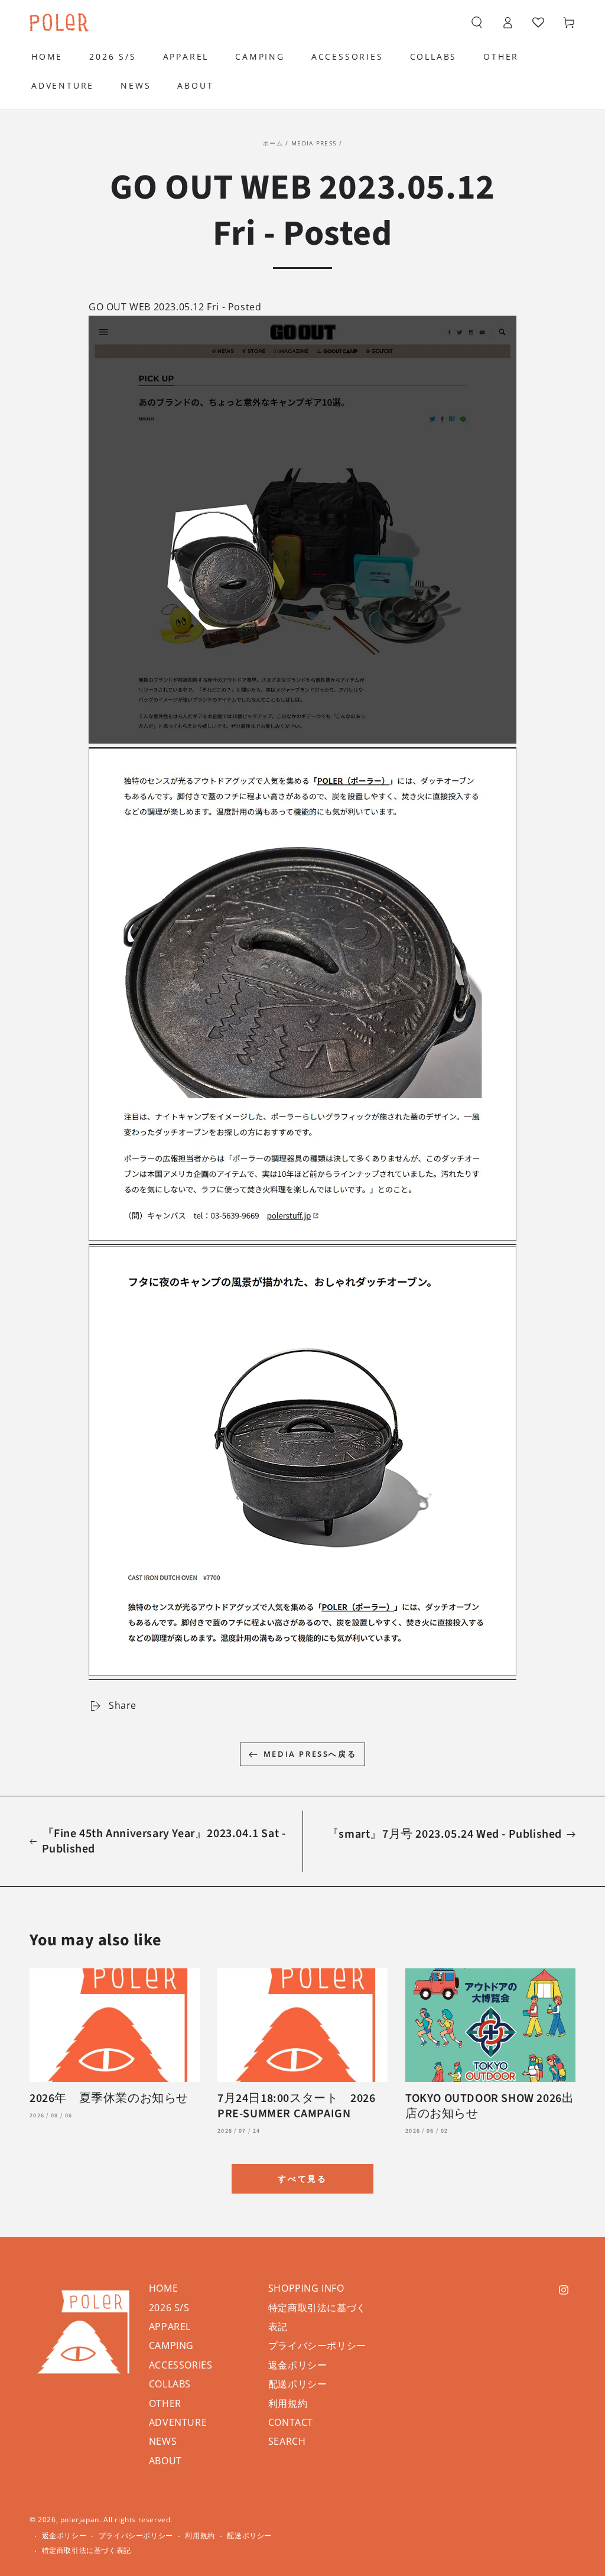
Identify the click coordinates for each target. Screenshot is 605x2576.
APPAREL (170, 2327)
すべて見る (302, 2178)
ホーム (273, 143)
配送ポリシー (298, 2384)
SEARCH (287, 2441)
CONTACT (291, 2422)
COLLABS (170, 2384)
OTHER (165, 2403)
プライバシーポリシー (317, 2345)
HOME (163, 2288)
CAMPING (171, 2345)
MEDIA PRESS (314, 143)
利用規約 (288, 2403)
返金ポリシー (298, 2365)
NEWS (163, 2441)
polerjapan (80, 2520)
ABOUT (165, 2461)
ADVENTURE (178, 2422)
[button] (477, 22)
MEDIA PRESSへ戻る (310, 1754)
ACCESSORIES (181, 2365)
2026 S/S (169, 2308)
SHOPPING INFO (306, 2288)
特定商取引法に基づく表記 (87, 2551)
